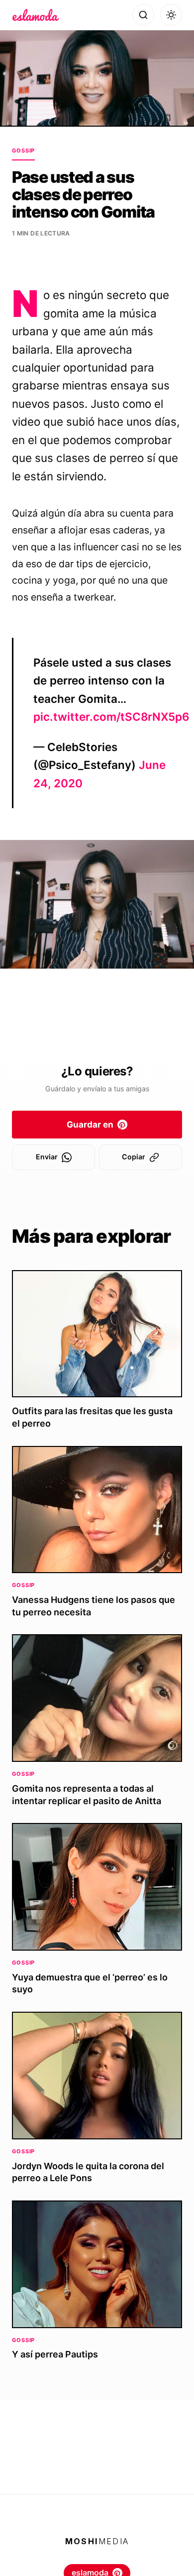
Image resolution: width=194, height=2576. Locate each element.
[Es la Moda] (36, 15)
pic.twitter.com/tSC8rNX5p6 (111, 717)
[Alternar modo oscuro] (171, 15)
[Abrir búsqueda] (143, 15)
